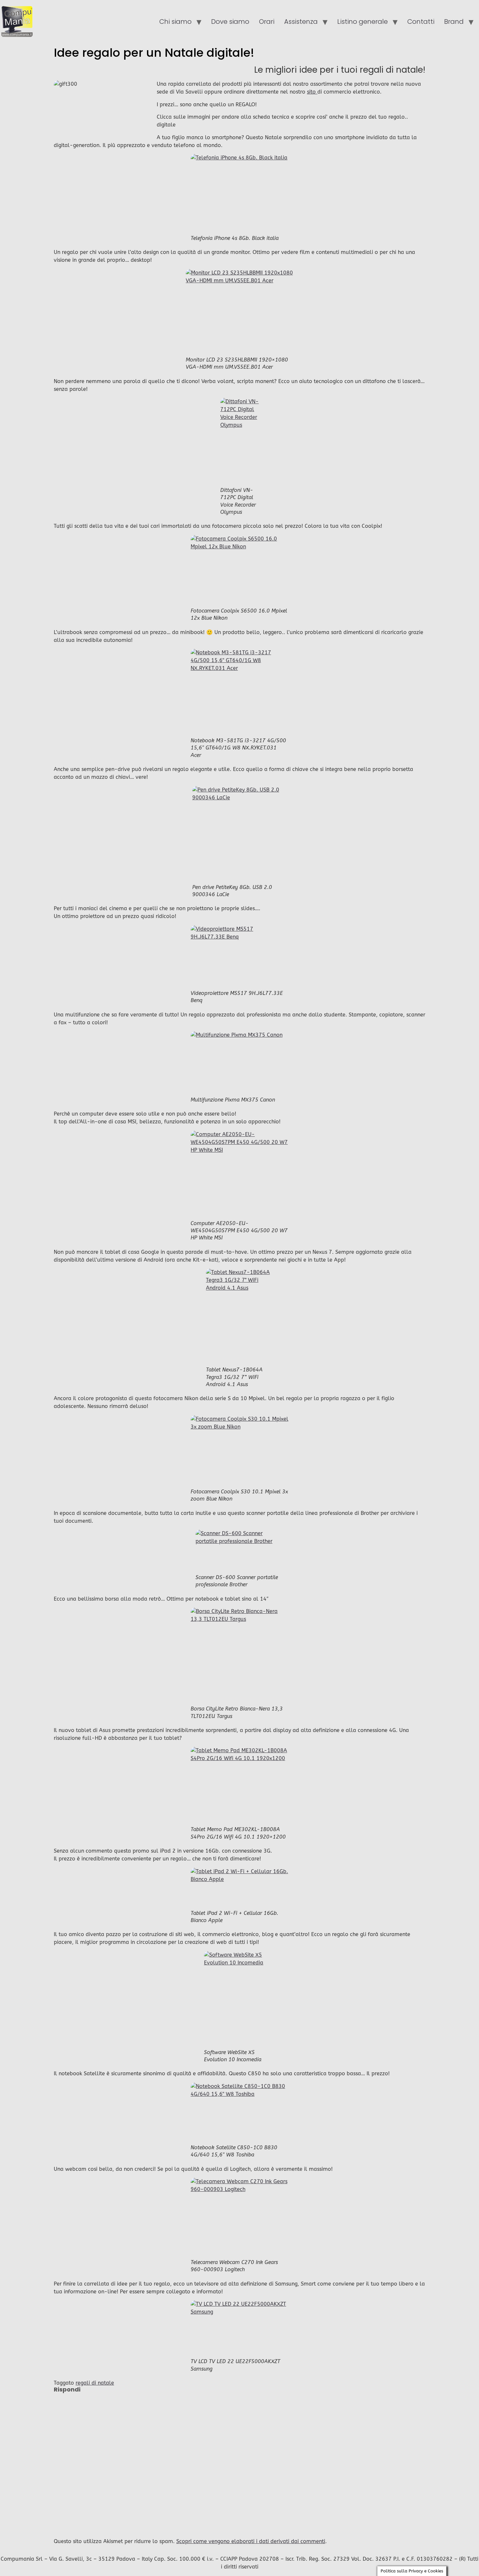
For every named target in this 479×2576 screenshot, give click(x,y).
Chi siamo (175, 22)
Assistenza (301, 22)
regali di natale (95, 2383)
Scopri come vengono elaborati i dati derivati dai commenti (251, 2541)
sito (312, 92)
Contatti (421, 22)
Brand (454, 22)
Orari (267, 22)
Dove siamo (230, 22)
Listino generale (363, 22)
